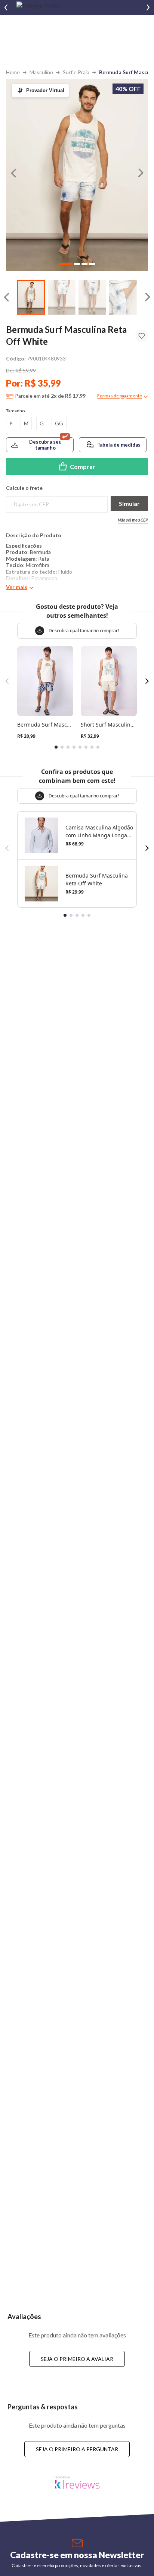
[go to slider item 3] (123, 297)
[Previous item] (6, 7)
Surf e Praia (76, 72)
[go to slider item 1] (62, 297)
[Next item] (148, 7)
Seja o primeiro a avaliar (77, 2359)
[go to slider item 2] (92, 297)
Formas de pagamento (120, 396)
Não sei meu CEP (133, 520)
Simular (129, 503)
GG (59, 423)
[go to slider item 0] (31, 297)
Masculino (41, 72)
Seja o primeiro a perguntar (77, 2449)
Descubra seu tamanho (45, 445)
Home (13, 72)
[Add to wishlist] (142, 336)
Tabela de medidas (119, 445)
